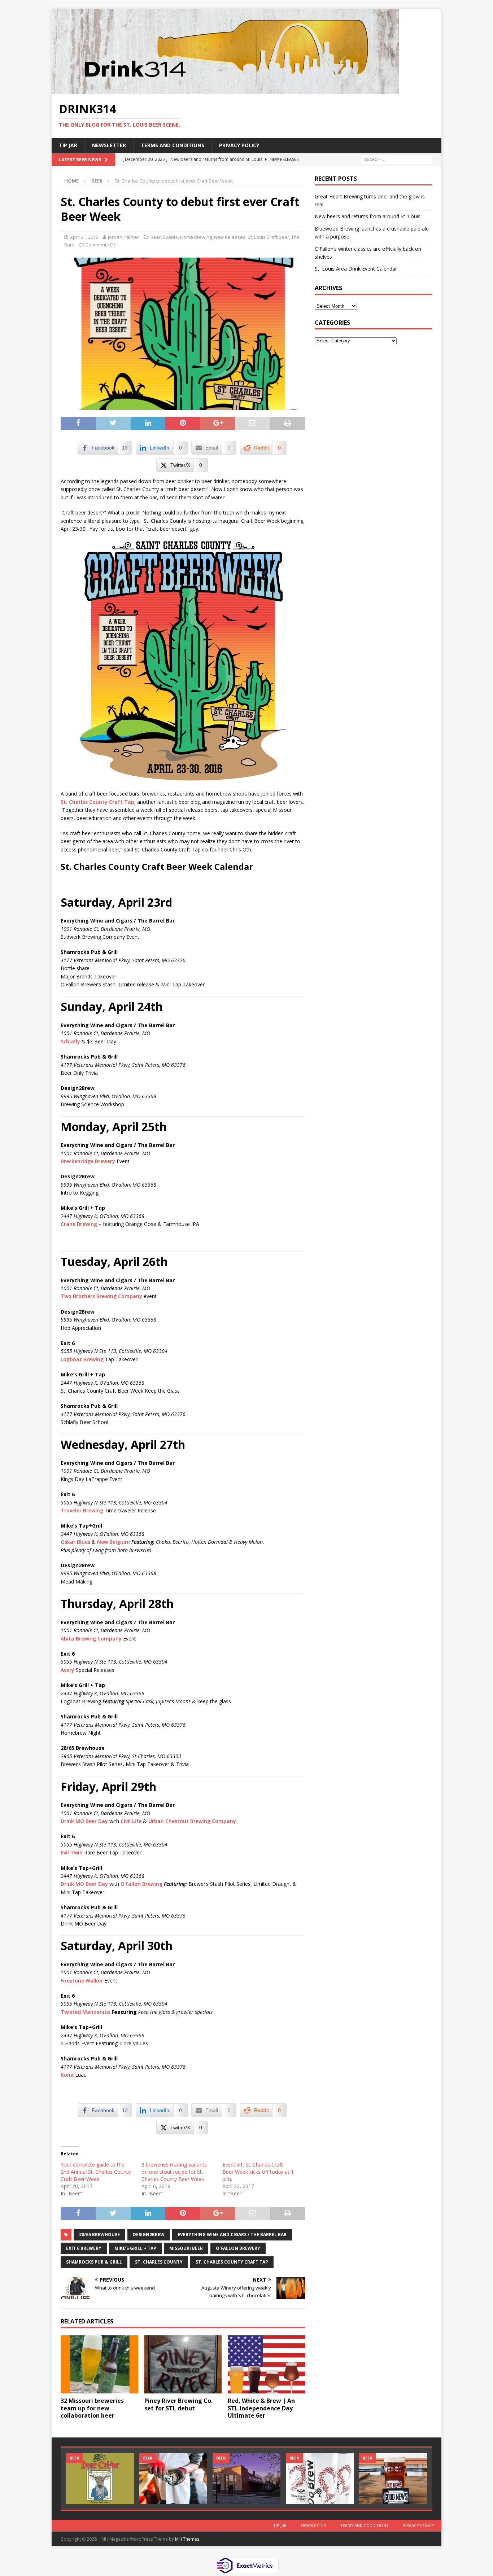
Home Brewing (196, 237)
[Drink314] (225, 90)
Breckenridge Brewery (88, 1161)
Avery (67, 1670)
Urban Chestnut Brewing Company (192, 1821)
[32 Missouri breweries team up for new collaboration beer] (99, 2364)
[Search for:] (396, 159)
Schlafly (70, 1041)
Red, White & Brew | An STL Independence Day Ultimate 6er (261, 2408)
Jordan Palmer (123, 237)
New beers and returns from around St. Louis (368, 216)
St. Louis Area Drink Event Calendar (356, 269)
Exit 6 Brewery (84, 2248)
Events (171, 237)
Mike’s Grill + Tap (135, 2248)
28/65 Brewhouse (99, 2235)
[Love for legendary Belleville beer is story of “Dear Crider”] (100, 2478)
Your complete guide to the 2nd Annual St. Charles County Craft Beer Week (96, 2172)
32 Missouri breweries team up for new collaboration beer (92, 2408)
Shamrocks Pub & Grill (94, 2262)
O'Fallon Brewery (238, 2248)
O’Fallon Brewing (141, 1884)
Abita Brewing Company (91, 1639)
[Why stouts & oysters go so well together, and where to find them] (173, 2478)
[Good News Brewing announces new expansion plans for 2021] (393, 2478)
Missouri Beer (186, 2248)
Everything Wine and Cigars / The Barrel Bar (232, 2235)
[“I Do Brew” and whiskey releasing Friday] (320, 2478)
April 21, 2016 (84, 237)
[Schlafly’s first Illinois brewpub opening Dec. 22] (247, 2478)
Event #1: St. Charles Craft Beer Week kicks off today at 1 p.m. (258, 2172)
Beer (156, 237)
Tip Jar (68, 145)
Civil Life (131, 1821)
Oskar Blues (75, 1542)
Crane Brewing (79, 1224)
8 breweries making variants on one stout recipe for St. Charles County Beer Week (174, 2172)
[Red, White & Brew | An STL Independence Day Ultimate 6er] (267, 2364)
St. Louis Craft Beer (268, 237)
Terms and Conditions (173, 145)
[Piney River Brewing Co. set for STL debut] (183, 2364)
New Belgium (114, 1542)
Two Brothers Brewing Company (101, 1296)
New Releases (230, 237)
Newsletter (109, 145)
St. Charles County (159, 2262)
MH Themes (187, 2539)
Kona (67, 2075)
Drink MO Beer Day (84, 1821)
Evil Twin (72, 1852)
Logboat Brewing (82, 1359)
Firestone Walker (82, 1981)
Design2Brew (149, 2235)
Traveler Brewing (82, 1510)
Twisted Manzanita (85, 2012)
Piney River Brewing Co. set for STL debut (178, 2404)
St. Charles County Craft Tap (97, 802)
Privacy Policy (239, 145)
